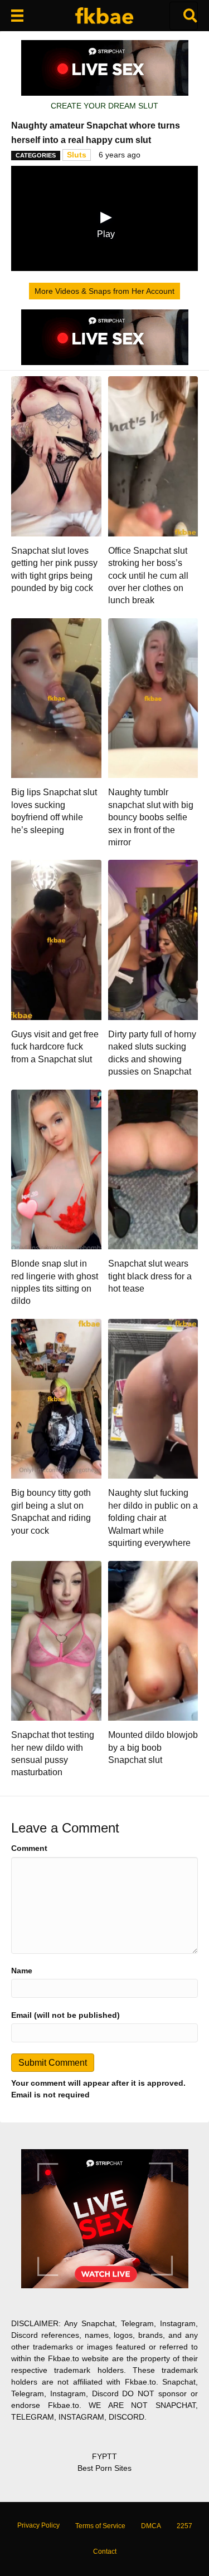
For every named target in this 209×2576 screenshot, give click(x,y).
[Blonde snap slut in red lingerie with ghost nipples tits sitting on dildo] (56, 1169)
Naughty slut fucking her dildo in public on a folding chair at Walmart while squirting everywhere (153, 1518)
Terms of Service (100, 2526)
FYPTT (104, 2456)
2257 (184, 2526)
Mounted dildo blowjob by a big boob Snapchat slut (153, 1747)
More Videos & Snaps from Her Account (104, 291)
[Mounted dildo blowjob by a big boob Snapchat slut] (153, 1640)
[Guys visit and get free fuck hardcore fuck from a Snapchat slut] (56, 939)
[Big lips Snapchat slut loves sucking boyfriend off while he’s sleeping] (56, 697)
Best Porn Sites (104, 2468)
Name (22, 1971)
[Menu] (17, 16)
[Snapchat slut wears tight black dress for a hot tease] (153, 1169)
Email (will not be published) (65, 2015)
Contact (105, 2552)
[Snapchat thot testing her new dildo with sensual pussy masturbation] (56, 1640)
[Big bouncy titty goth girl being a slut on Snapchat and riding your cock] (56, 1398)
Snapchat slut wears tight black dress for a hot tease (150, 1276)
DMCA (151, 2526)
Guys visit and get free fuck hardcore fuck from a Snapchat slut (55, 1047)
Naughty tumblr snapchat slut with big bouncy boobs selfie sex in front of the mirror (151, 817)
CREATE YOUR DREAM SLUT (104, 106)
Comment (29, 1848)
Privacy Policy (38, 2525)
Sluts (77, 155)
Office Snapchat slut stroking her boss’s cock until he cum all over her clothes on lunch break (148, 576)
